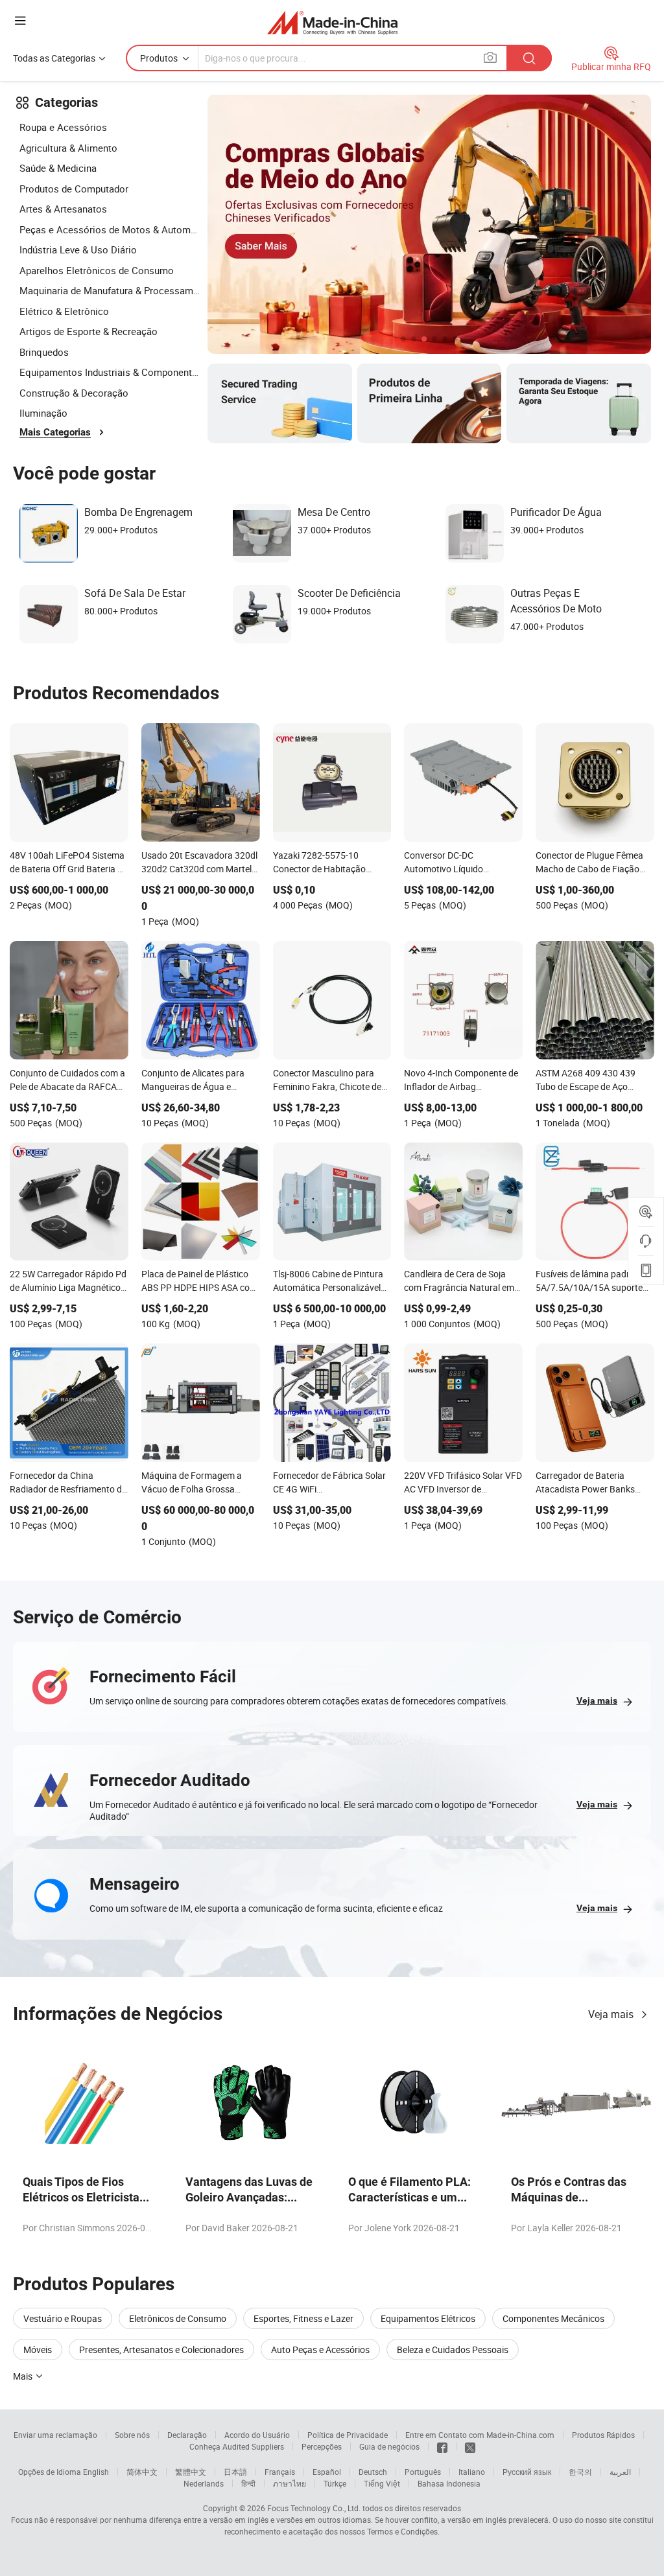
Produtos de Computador (74, 189)
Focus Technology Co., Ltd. (314, 2508)
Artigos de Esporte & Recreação (89, 331)
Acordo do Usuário (257, 2435)
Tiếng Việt (382, 2483)
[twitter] (470, 2446)
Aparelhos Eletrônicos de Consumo (97, 270)
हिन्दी (248, 2483)
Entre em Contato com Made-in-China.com (480, 2435)
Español (327, 2472)
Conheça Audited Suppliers (237, 2446)
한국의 (580, 2472)
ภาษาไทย (290, 2483)
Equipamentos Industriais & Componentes (110, 372)
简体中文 (142, 2472)
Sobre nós (132, 2435)
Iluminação (43, 413)
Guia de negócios (389, 2446)
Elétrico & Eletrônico (64, 311)
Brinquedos (44, 352)
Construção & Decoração (74, 393)
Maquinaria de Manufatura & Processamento (110, 290)
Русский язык (527, 2472)
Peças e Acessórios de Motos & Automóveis (110, 229)
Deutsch (373, 2472)
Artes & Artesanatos (63, 209)
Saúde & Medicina (58, 168)
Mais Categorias (55, 432)
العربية (620, 2472)
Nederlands (204, 2483)
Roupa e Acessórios (63, 127)
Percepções (322, 2446)
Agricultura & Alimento (68, 148)
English (96, 2472)
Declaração (187, 2435)
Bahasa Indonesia (449, 2483)
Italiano (472, 2472)
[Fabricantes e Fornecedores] (332, 22)
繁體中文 (191, 2472)
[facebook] (442, 2446)
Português (423, 2472)
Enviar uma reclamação (55, 2435)
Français (280, 2472)
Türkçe (335, 2483)
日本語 (235, 2472)
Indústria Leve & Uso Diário (78, 249)
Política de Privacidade (348, 2435)
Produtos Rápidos (603, 2435)
